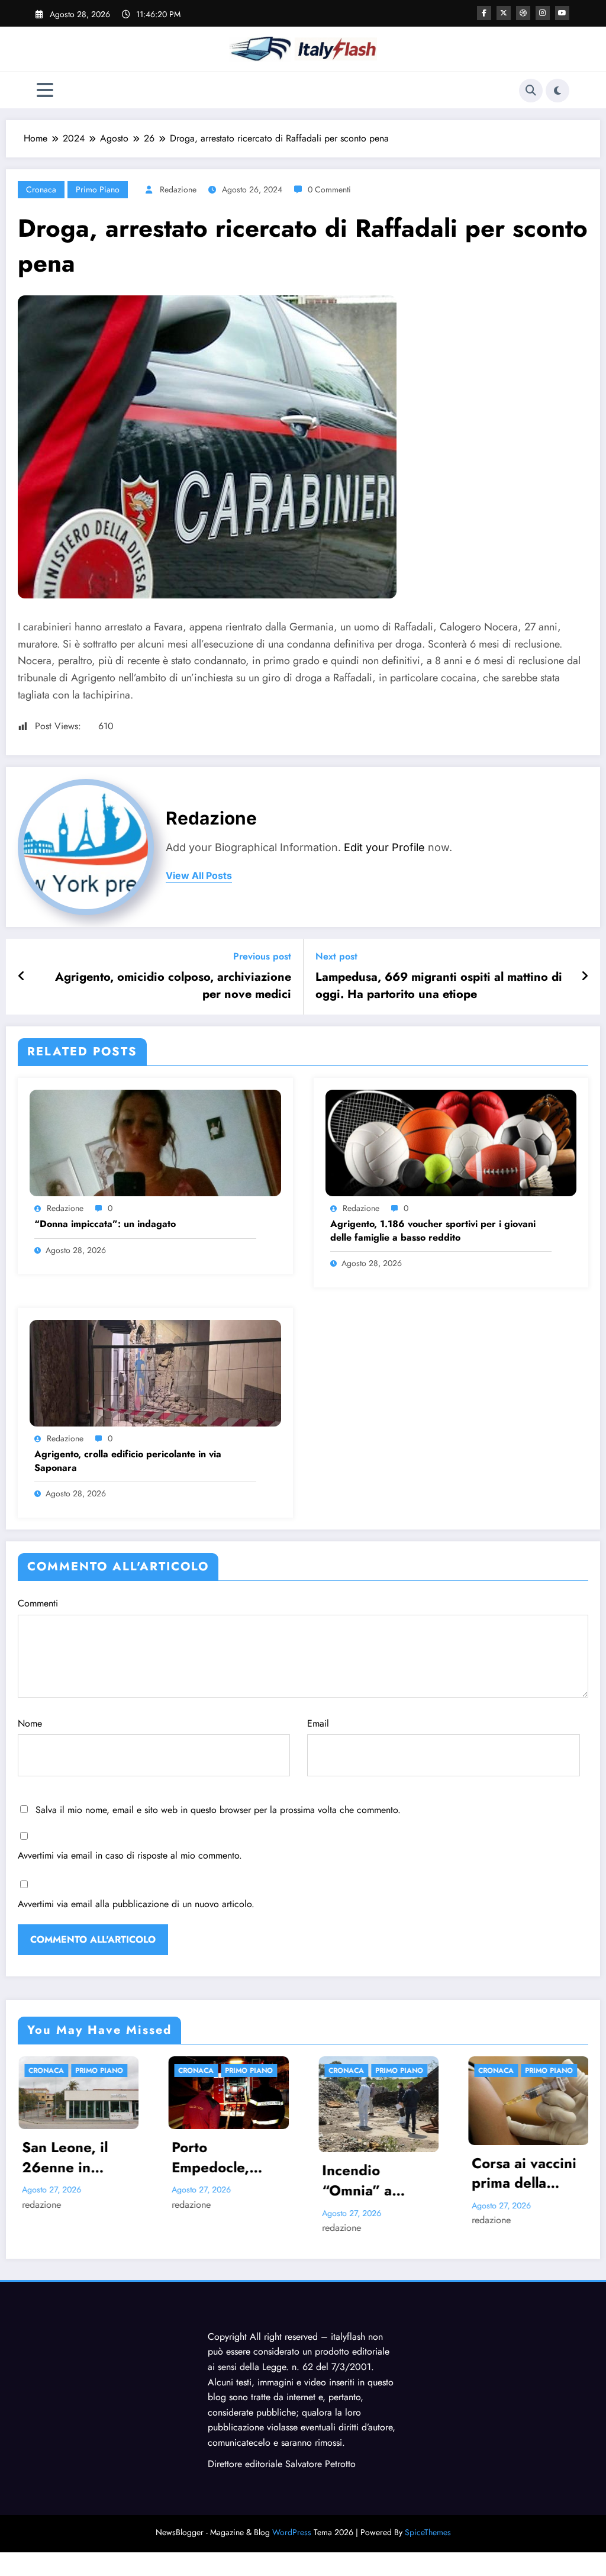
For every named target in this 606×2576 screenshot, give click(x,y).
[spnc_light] (557, 91)
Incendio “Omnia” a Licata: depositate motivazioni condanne (210, 2180)
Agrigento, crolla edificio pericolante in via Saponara (128, 1461)
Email (318, 1723)
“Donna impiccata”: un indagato (105, 1224)
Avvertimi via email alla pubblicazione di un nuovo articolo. (136, 1904)
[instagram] (543, 13)
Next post (336, 956)
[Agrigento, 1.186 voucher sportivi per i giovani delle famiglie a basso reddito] (451, 1142)
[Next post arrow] (585, 977)
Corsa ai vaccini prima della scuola (374, 2173)
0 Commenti (329, 189)
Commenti (38, 1603)
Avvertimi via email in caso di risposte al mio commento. (130, 1855)
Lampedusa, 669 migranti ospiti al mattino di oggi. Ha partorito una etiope (439, 986)
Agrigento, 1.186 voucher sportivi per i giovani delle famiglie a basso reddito (433, 1231)
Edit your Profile (384, 847)
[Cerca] (531, 91)
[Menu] (45, 90)
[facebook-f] (484, 13)
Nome (30, 1723)
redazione (178, 189)
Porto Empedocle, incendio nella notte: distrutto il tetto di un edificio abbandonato (78, 2157)
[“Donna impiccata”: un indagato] (155, 1142)
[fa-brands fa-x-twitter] (504, 13)
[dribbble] (523, 13)
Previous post (262, 956)
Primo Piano (98, 189)
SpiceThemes (428, 2532)
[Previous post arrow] (22, 977)
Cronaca (41, 189)
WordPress (292, 2532)
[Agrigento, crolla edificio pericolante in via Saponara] (155, 1372)
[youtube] (562, 13)
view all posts (199, 876)
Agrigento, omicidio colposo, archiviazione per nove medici (173, 986)
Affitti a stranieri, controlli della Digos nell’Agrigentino (525, 2155)
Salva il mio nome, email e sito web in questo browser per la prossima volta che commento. (218, 1810)
